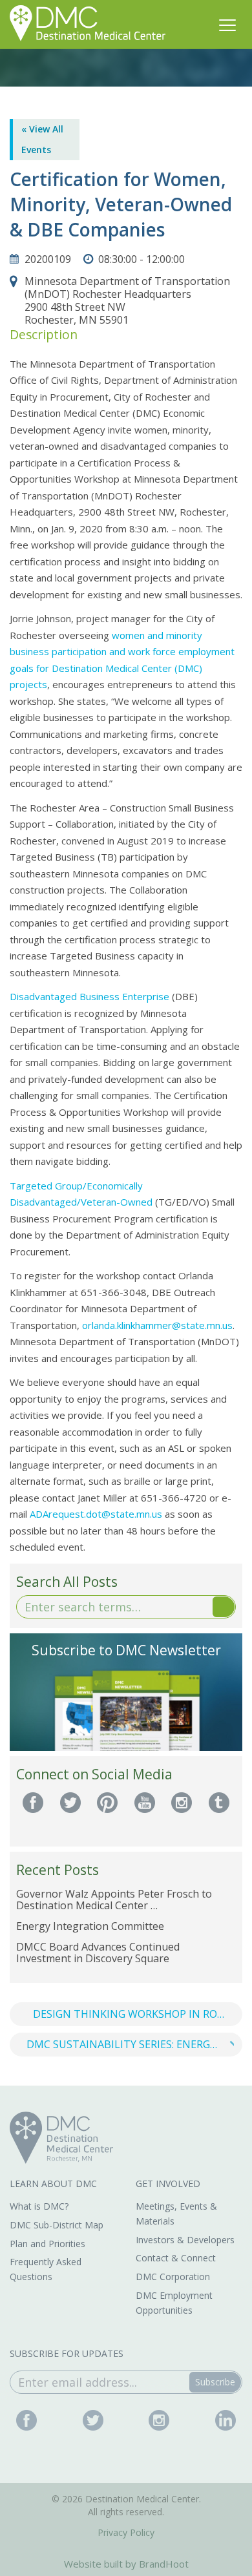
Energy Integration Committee (90, 1926)
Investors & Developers (185, 2240)
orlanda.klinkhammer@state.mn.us (157, 1325)
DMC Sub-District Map (57, 2225)
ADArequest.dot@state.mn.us (96, 1514)
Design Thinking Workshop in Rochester (138, 2014)
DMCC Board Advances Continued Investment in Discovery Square (98, 1953)
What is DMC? (39, 2206)
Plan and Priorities (47, 2244)
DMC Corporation (173, 2277)
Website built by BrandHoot (126, 2564)
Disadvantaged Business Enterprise (89, 996)
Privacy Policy (126, 2532)
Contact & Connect (176, 2258)
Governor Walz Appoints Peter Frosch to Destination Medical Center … (114, 1900)
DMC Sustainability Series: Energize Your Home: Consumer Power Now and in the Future (134, 2044)
